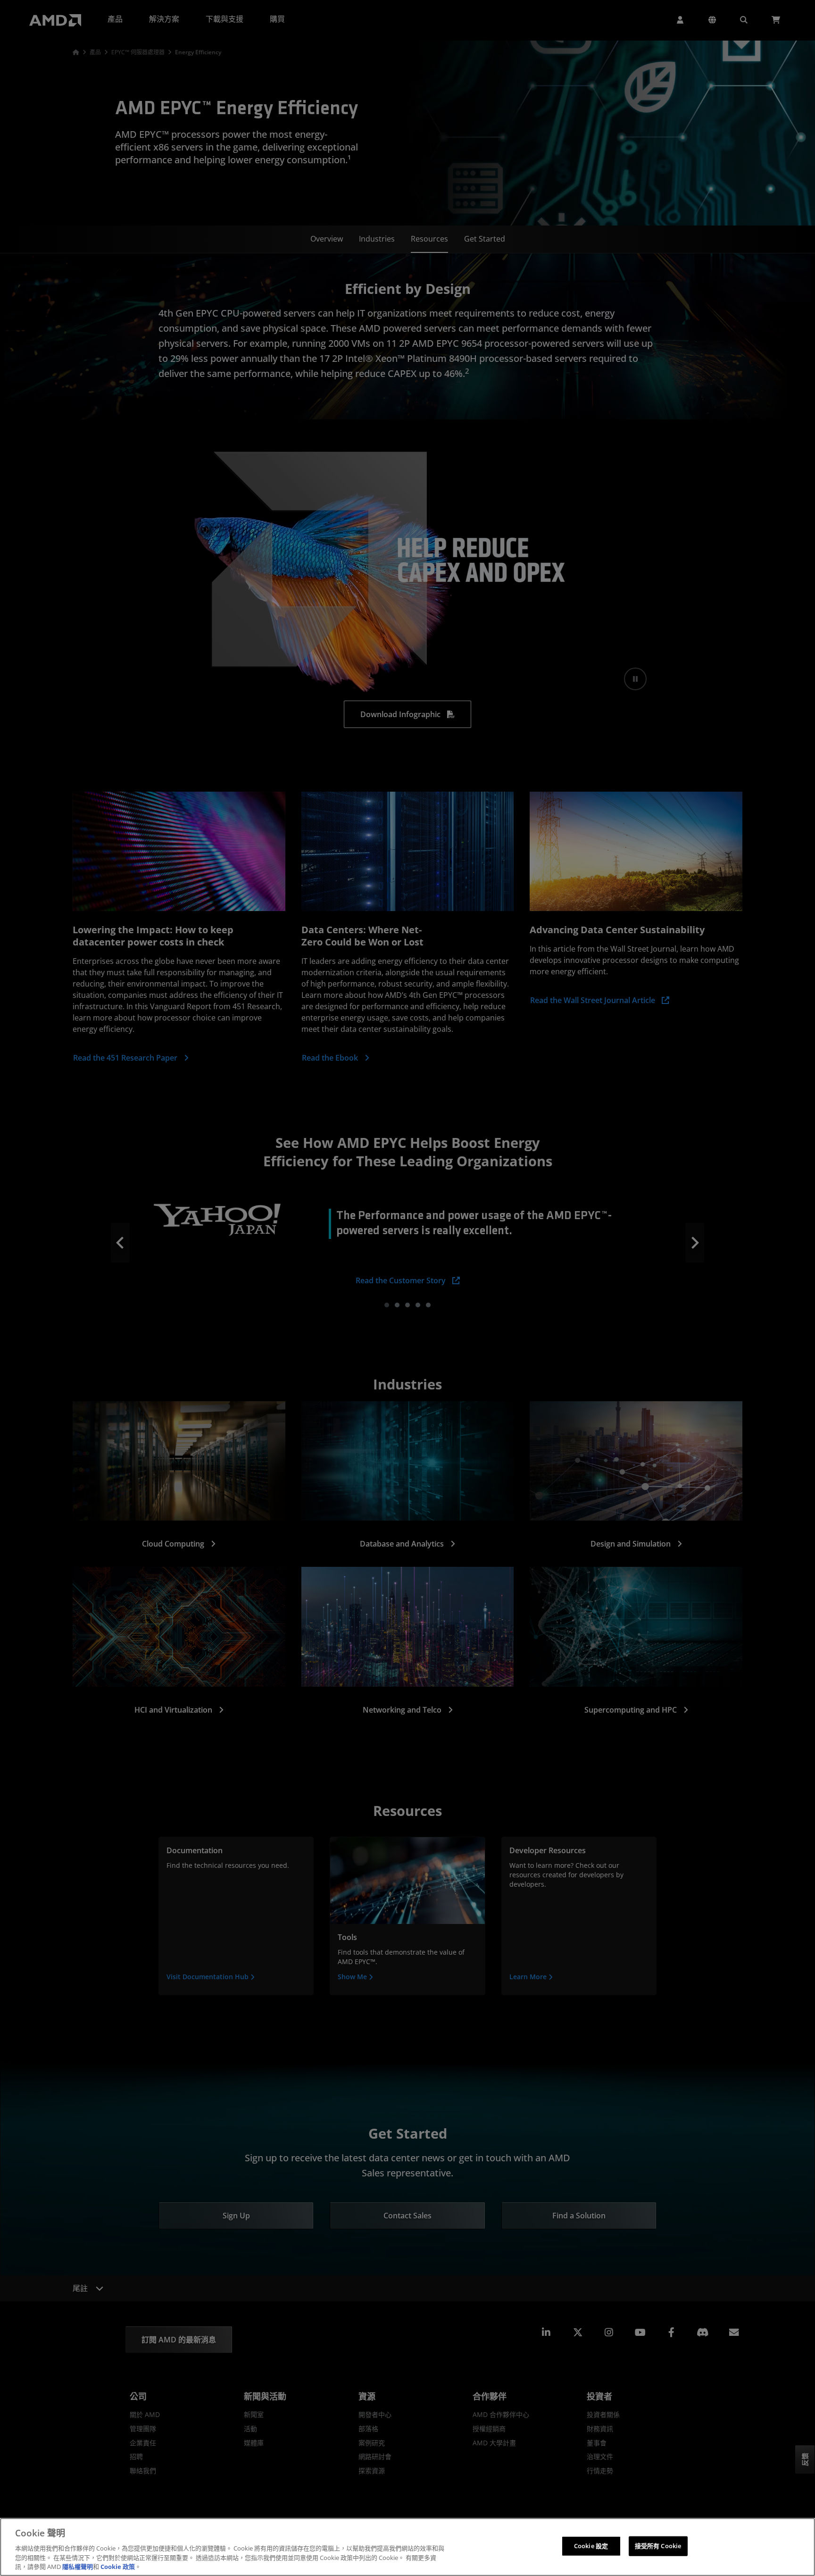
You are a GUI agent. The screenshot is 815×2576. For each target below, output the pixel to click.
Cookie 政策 (118, 2566)
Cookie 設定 (591, 2546)
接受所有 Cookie (658, 2546)
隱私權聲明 (78, 2566)
